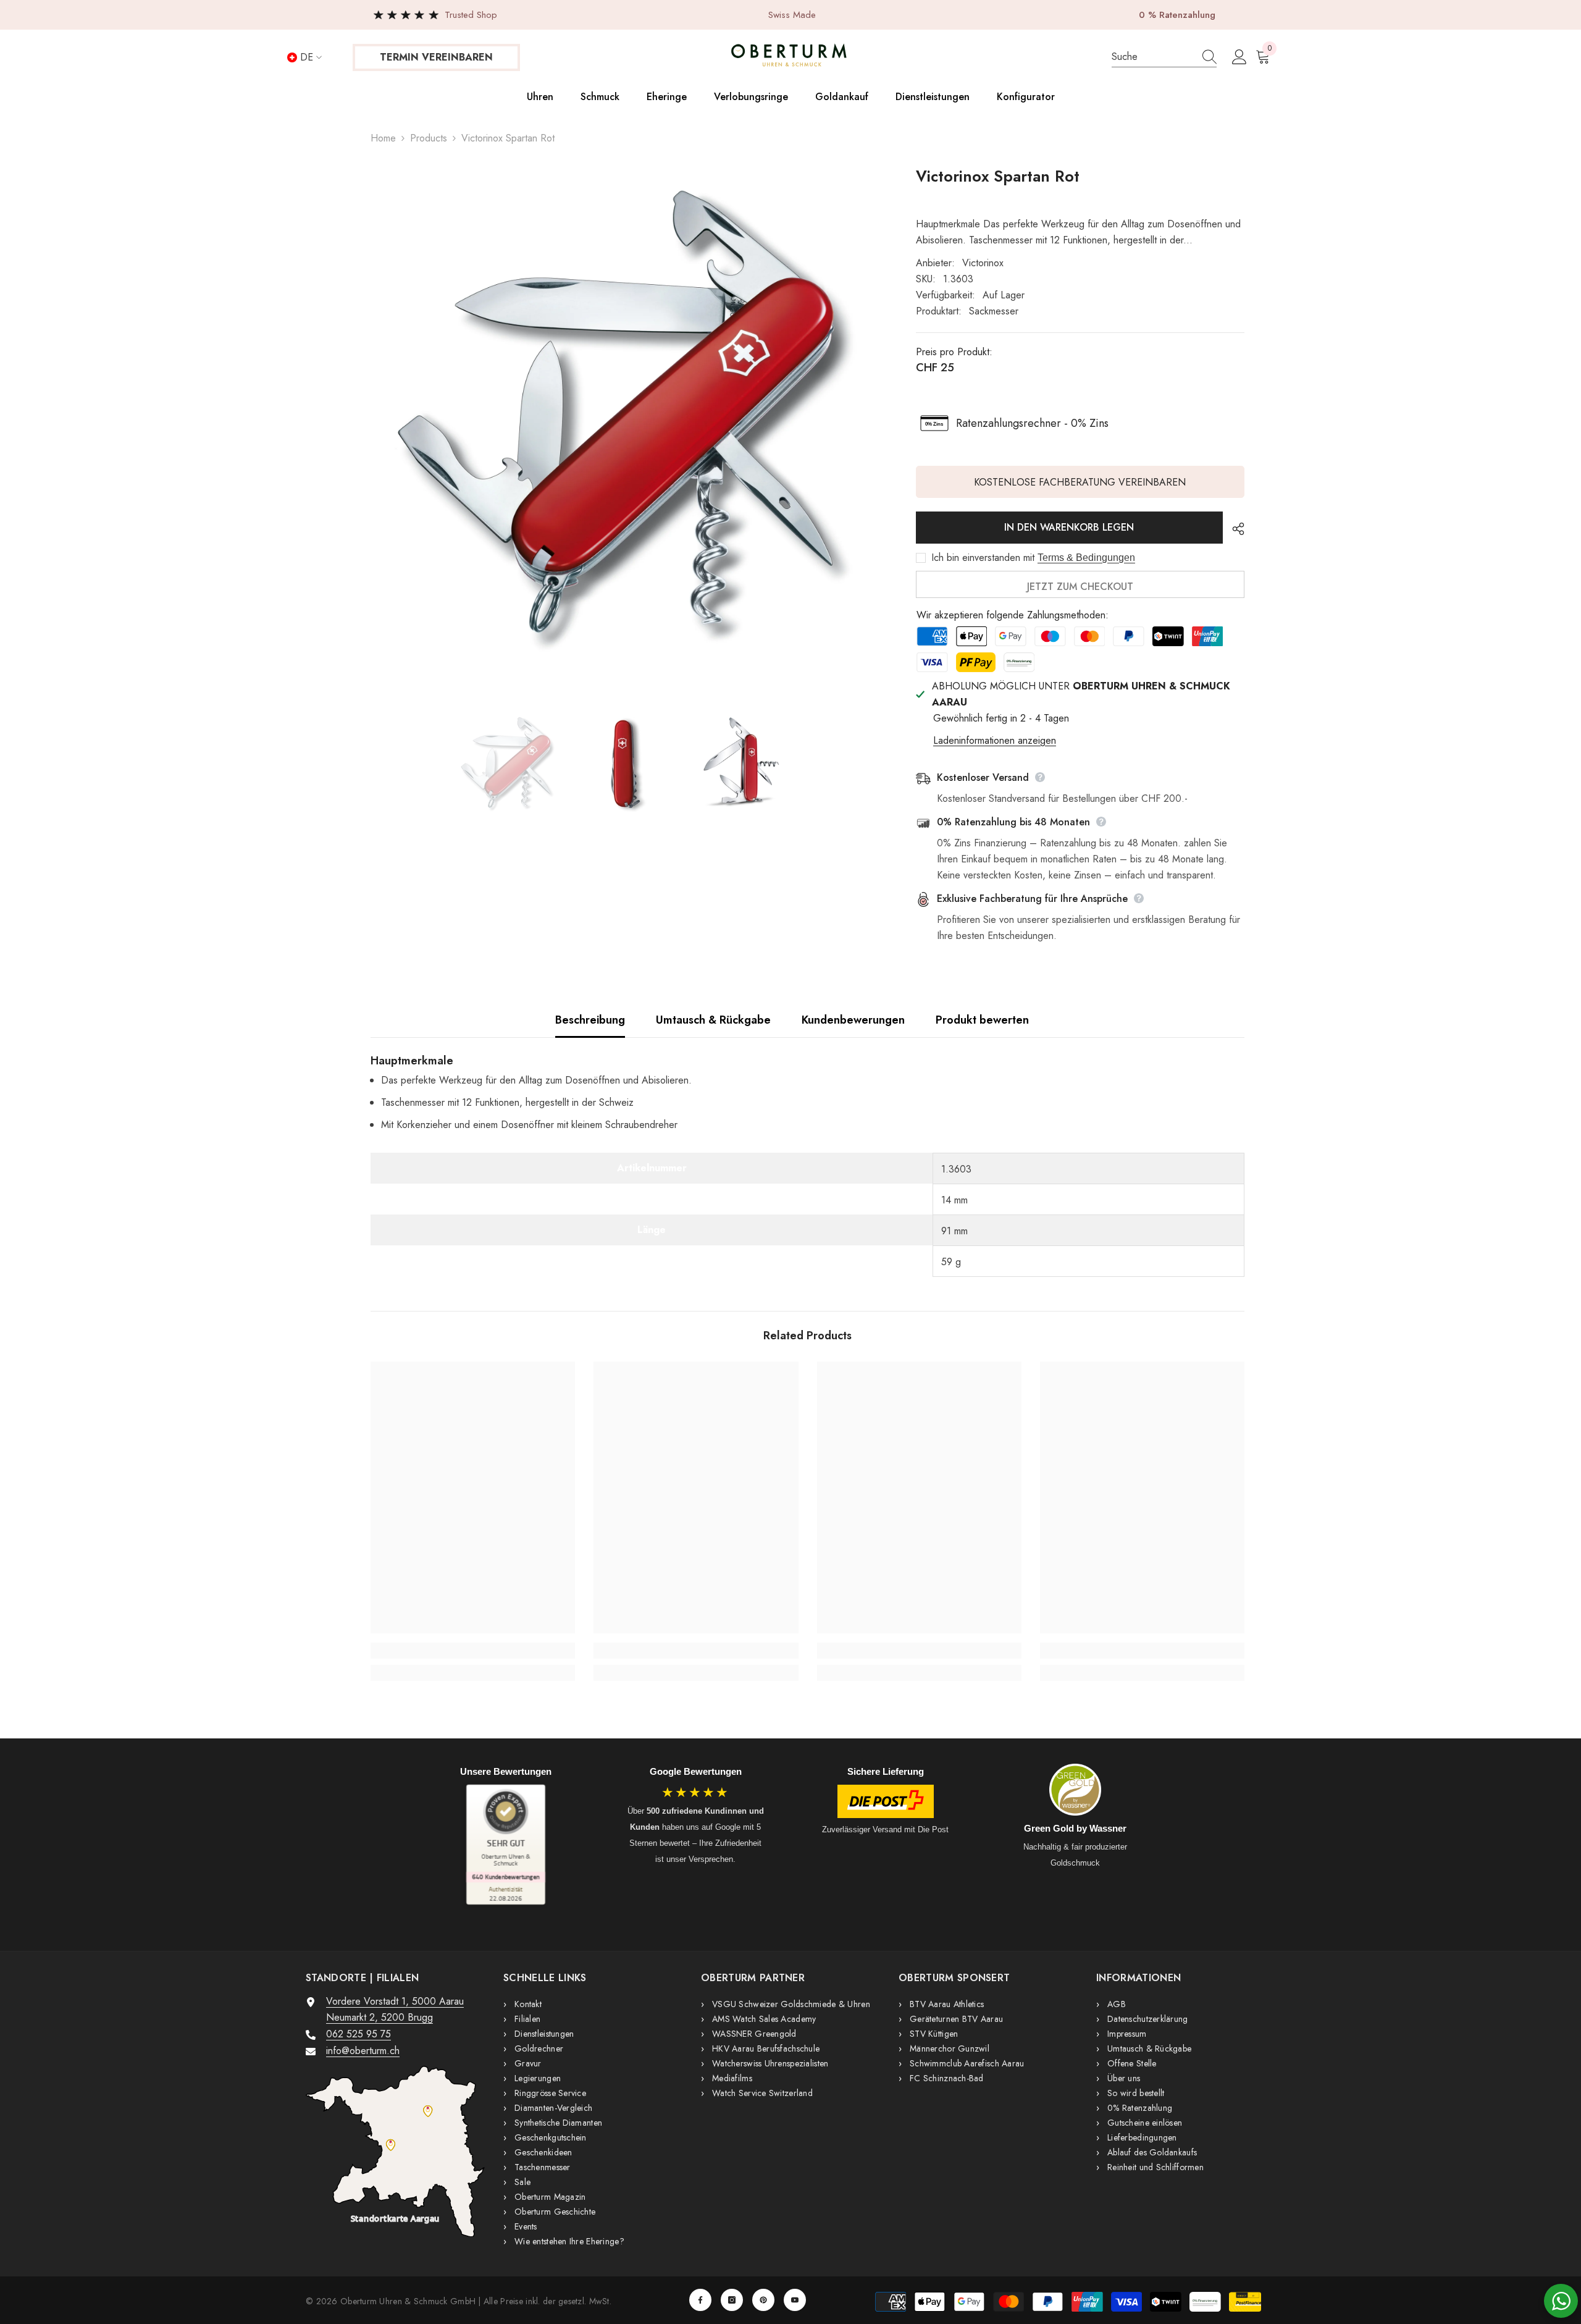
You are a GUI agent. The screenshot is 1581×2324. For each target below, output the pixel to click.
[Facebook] (700, 2300)
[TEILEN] (1234, 529)
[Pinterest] (763, 2300)
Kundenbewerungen (853, 1020)
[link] (473, 1651)
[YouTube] (795, 2300)
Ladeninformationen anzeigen (995, 740)
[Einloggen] (1239, 57)
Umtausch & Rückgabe (713, 1020)
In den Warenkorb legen (1067, 527)
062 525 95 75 (359, 2034)
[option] (625, 421)
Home (383, 138)
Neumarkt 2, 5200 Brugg (380, 2017)
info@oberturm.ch (363, 2051)
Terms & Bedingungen (1086, 558)
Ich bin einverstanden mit (983, 558)
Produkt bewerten (982, 1020)
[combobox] (1151, 57)
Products (429, 138)
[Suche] (1164, 57)
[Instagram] (732, 2300)
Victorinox (983, 263)
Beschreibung (590, 1020)
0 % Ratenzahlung (1177, 15)
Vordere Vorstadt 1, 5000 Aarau (395, 2001)
